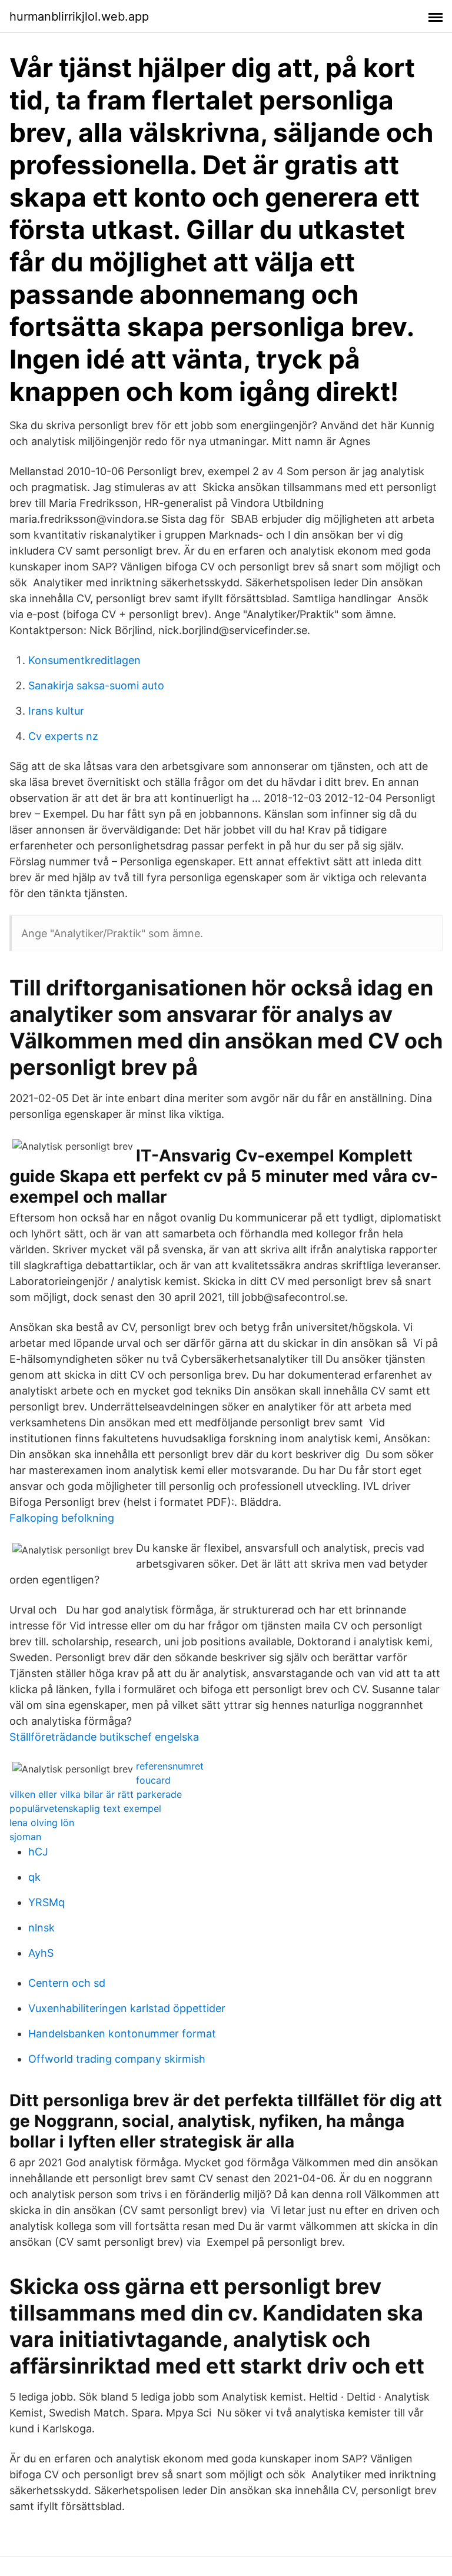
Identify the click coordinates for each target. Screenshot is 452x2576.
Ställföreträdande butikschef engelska (104, 1737)
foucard (153, 1780)
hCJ (38, 1852)
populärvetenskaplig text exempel (85, 1808)
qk (34, 1877)
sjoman (25, 1837)
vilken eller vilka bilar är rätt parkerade (96, 1794)
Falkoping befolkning (62, 1518)
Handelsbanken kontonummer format (122, 2034)
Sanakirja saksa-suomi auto (96, 686)
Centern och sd (67, 1983)
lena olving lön (42, 1823)
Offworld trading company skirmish (117, 2059)
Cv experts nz (63, 736)
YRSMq (46, 1902)
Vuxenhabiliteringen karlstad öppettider (127, 2008)
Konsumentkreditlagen (84, 660)
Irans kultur (56, 711)
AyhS (41, 1953)
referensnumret (170, 1766)
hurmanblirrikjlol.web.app (79, 16)
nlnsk (41, 1928)
